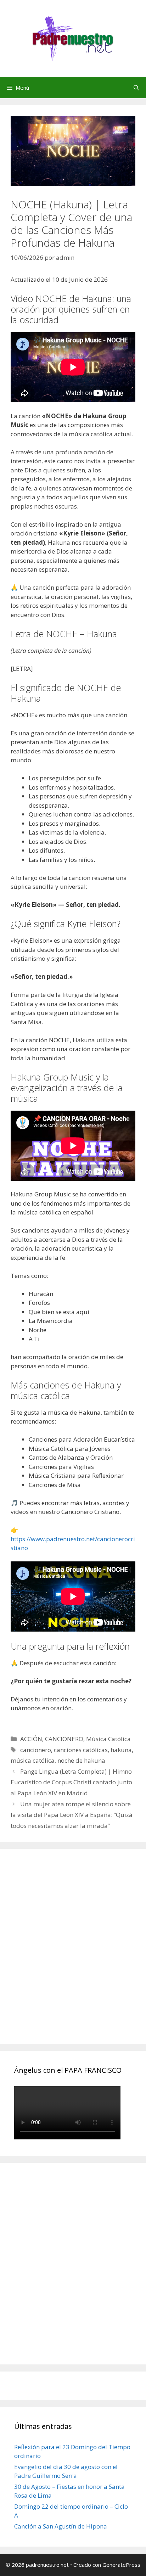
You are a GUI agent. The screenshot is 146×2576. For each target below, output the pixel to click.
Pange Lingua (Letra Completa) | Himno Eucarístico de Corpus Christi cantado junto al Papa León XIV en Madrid (71, 1782)
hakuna (121, 1750)
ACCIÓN (31, 1739)
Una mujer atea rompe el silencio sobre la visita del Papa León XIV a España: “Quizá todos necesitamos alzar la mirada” (72, 1815)
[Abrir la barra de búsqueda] (136, 88)
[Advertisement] (73, 1954)
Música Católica (108, 1739)
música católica (33, 1760)
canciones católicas (81, 1750)
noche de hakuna (81, 1760)
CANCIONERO (64, 1739)
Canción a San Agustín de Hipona (61, 2526)
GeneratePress (121, 2565)
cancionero (36, 1750)
